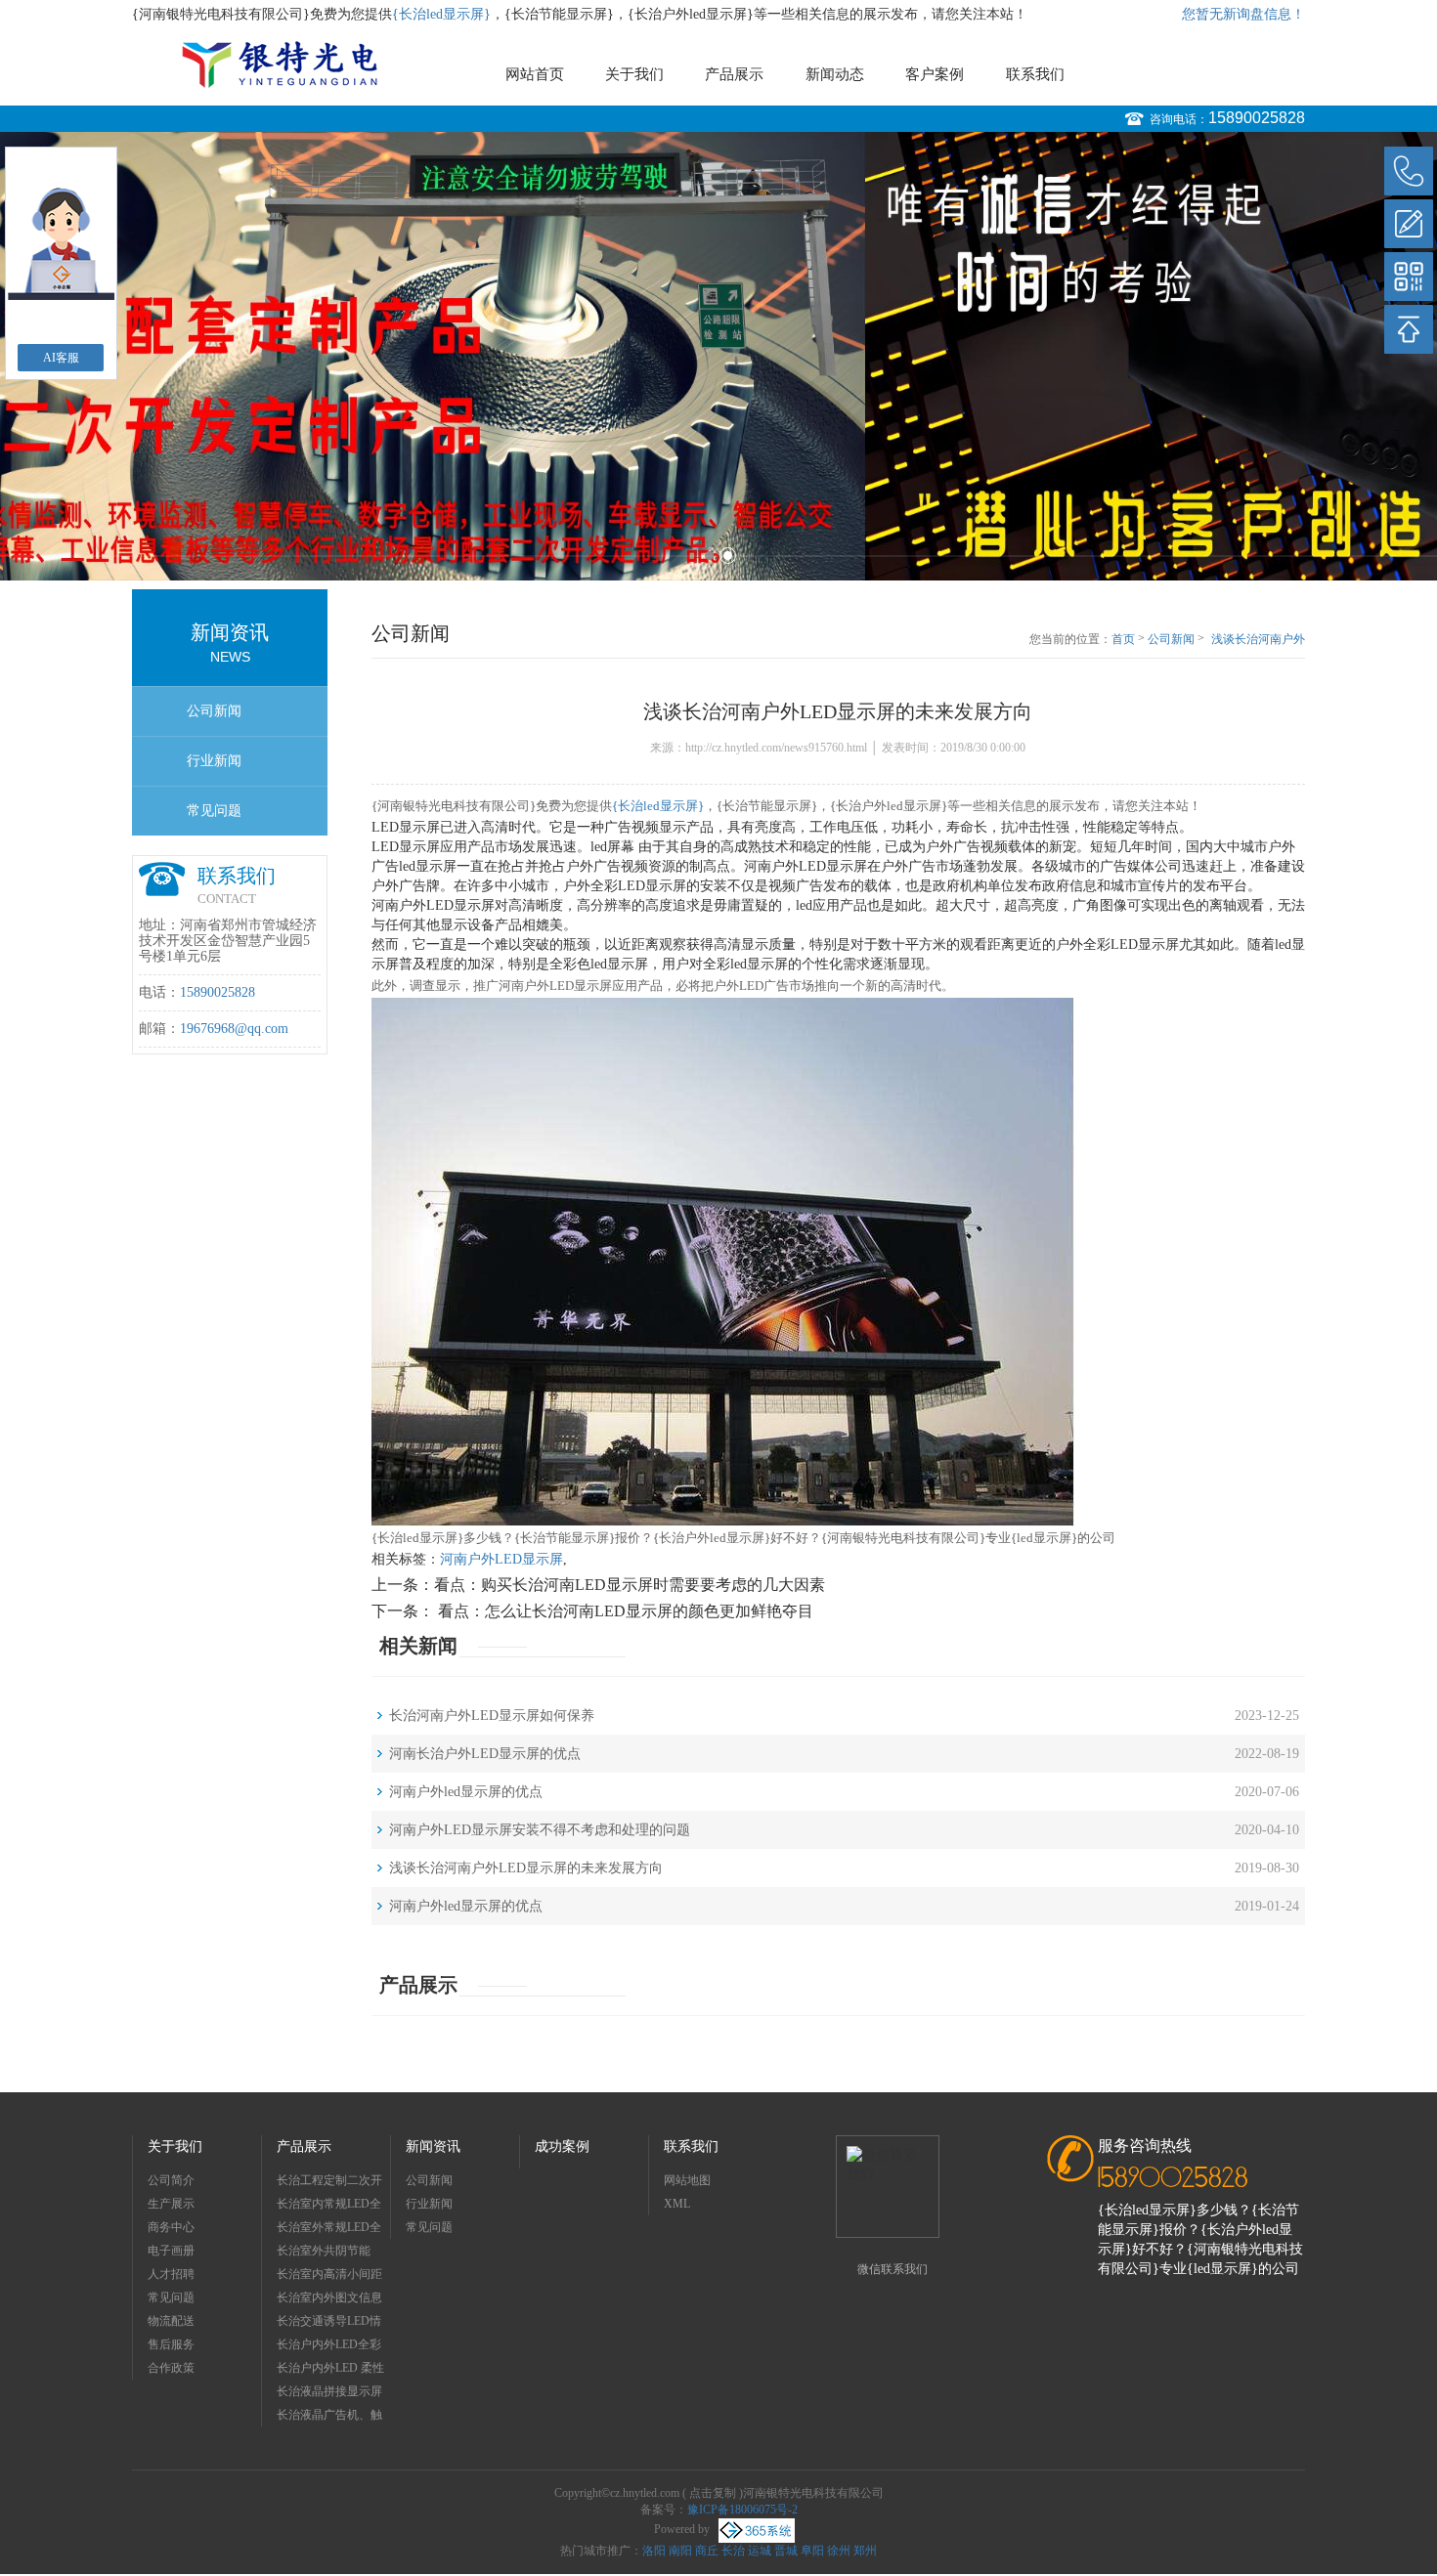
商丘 (707, 2551)
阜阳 (812, 2551)
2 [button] (728, 556)
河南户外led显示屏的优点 (466, 1792)
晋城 (786, 2551)
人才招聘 (171, 2274)
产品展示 (734, 74)
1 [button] (709, 556)
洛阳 (654, 2551)
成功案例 (562, 2147)
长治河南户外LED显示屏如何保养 (492, 1716)
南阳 (680, 2551)
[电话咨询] (1409, 171)
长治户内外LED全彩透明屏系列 (329, 2347)
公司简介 (171, 2180)
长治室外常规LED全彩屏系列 (329, 2230)
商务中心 (171, 2227)
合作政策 (171, 2368)
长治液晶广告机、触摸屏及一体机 (329, 2417)
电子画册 (171, 2251)
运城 (760, 2551)
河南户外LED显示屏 (501, 1559)
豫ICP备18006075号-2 (742, 2510)
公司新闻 (214, 711)
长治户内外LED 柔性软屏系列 (330, 2370)
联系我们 (1035, 74)
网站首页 (535, 74)
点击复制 (713, 2493)
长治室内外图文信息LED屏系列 (329, 2300)
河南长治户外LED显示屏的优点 (485, 1754)
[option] (718, 356)
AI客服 (61, 358)
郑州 (865, 2551)
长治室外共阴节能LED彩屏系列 (324, 2253)
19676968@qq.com (234, 1029)
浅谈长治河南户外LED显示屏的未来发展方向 (1258, 640)
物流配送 (171, 2321)
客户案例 (935, 74)
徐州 (839, 2551)
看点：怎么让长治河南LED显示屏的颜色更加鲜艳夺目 (624, 1611)
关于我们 (634, 74)
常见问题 (214, 811)
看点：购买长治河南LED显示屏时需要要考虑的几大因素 (630, 1585)
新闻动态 (835, 74)
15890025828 (1257, 118)
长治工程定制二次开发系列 (329, 2183)
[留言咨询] (1409, 224)
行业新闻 (214, 761)
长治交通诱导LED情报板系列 (329, 2323)
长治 (733, 2551)
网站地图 (687, 2180)
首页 (1123, 639)
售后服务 (171, 2344)
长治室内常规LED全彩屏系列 (329, 2206)
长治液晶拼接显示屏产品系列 (329, 2394)
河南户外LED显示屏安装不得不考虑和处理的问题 (540, 1830)
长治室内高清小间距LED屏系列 (329, 2276)
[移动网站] (1409, 277)
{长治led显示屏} (441, 14)
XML (677, 2204)
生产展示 (171, 2204)
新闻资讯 (433, 2147)
